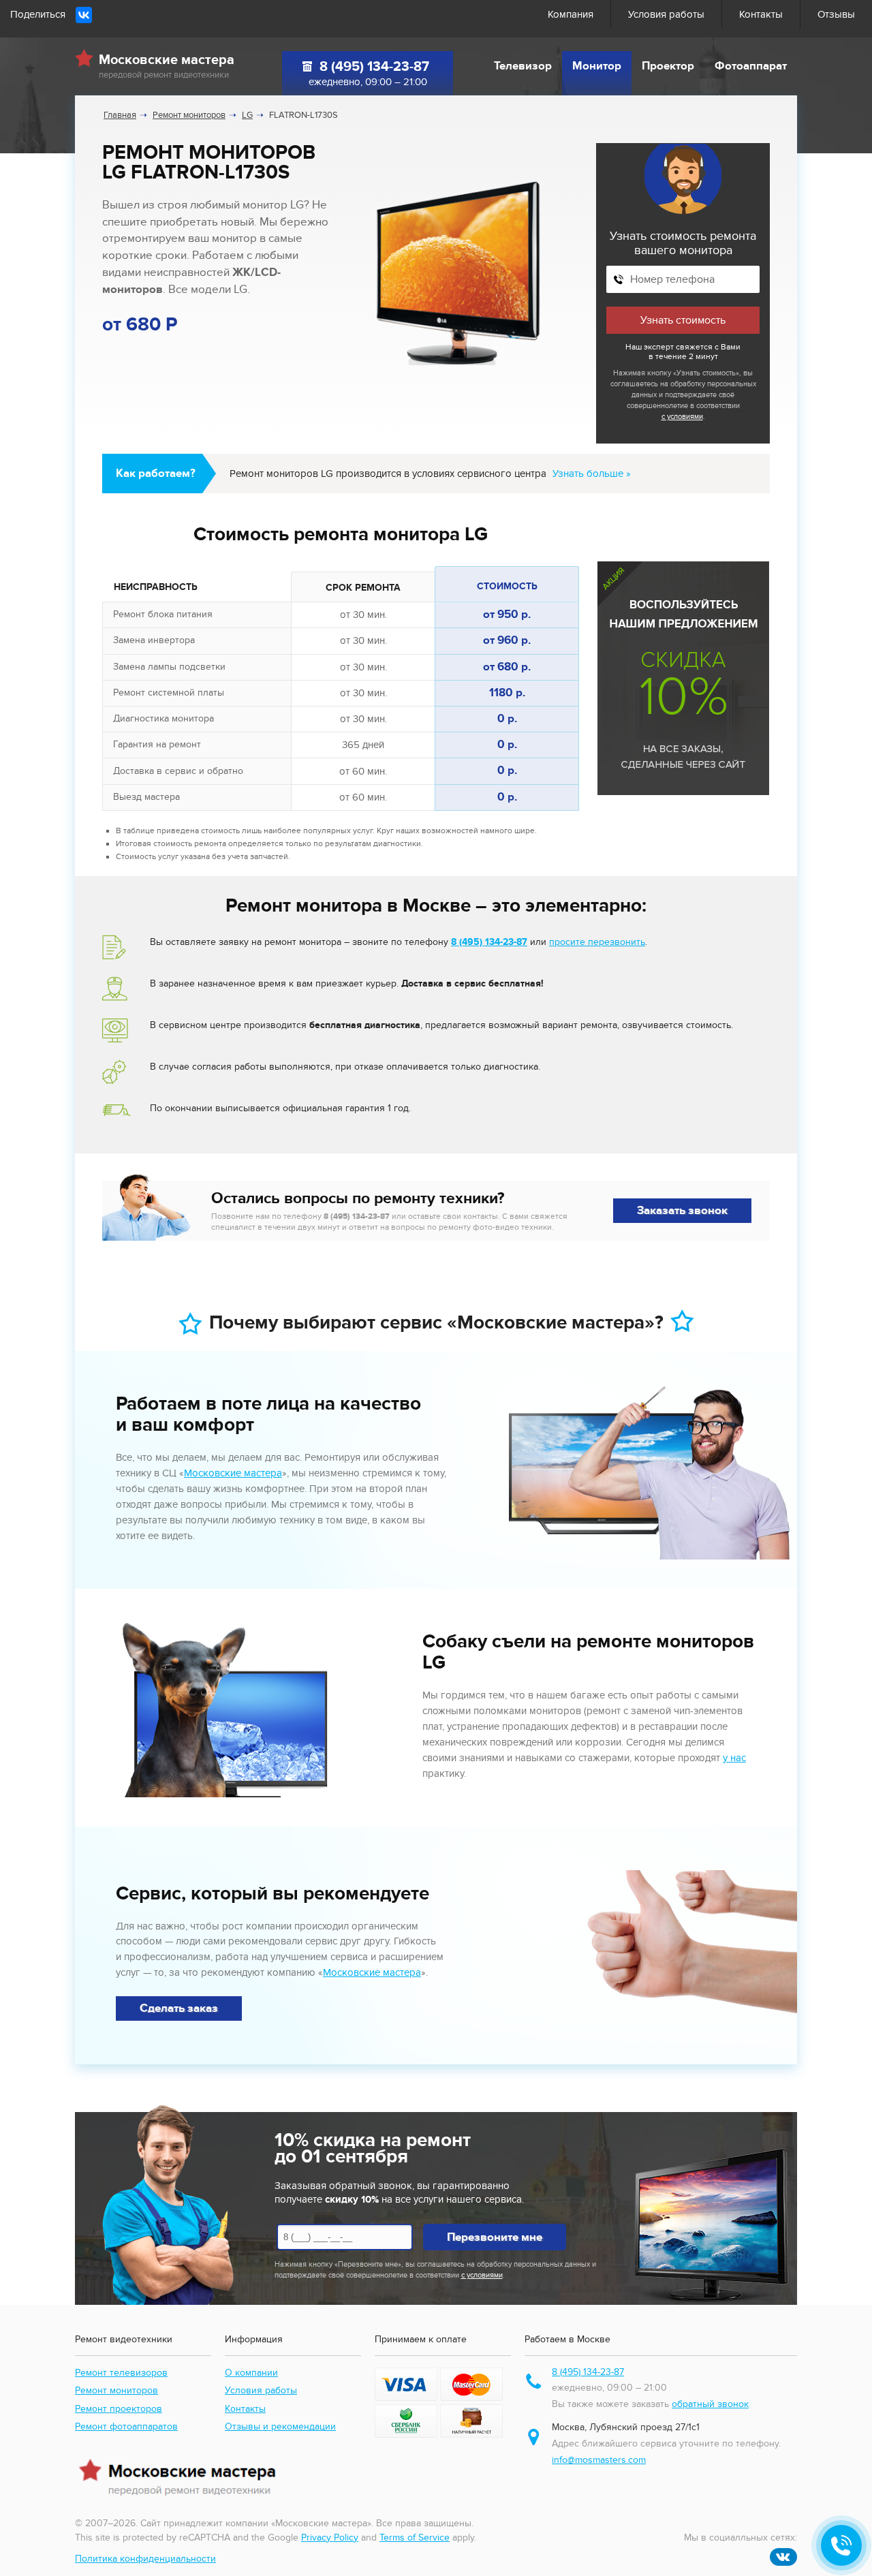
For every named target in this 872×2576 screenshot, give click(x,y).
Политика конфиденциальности (145, 2559)
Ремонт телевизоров (121, 2373)
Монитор (597, 66)
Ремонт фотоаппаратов (126, 2426)
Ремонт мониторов (116, 2390)
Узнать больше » (592, 474)
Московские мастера (233, 1473)
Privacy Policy (330, 2538)
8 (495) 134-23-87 (374, 67)
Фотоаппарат (751, 66)
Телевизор (523, 66)
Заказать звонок (682, 1211)
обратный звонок (710, 2404)
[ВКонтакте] (84, 15)
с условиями (682, 417)
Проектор (668, 66)
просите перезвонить (597, 942)
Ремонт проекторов (119, 2409)
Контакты (761, 14)
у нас (734, 1758)
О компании (251, 2373)
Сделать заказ (179, 2008)
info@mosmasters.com (599, 2460)
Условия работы (666, 14)
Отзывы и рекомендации (280, 2426)
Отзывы (836, 14)
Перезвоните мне (495, 2237)
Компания (571, 14)
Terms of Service (415, 2538)
